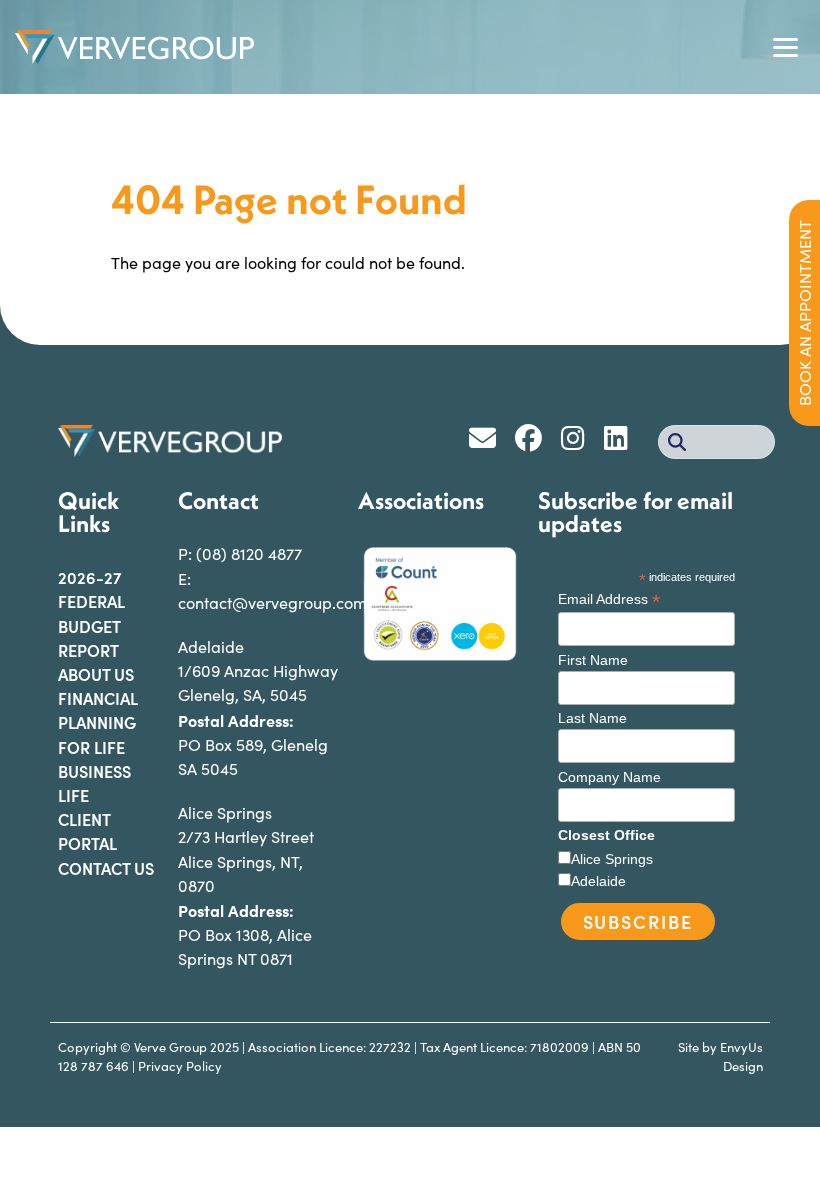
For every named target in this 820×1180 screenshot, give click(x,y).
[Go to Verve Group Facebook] (535, 441)
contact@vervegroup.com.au (284, 602)
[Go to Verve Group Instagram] (580, 441)
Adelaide (598, 881)
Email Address (609, 599)
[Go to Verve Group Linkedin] (621, 441)
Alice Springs (612, 859)
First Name (593, 660)
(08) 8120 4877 (249, 553)
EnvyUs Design (741, 1057)
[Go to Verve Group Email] (489, 441)
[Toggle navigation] (785, 47)
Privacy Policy (180, 1066)
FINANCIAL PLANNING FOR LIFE (97, 722)
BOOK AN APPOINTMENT (804, 313)
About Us (96, 674)
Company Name (609, 777)
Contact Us (106, 868)
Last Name (592, 718)
